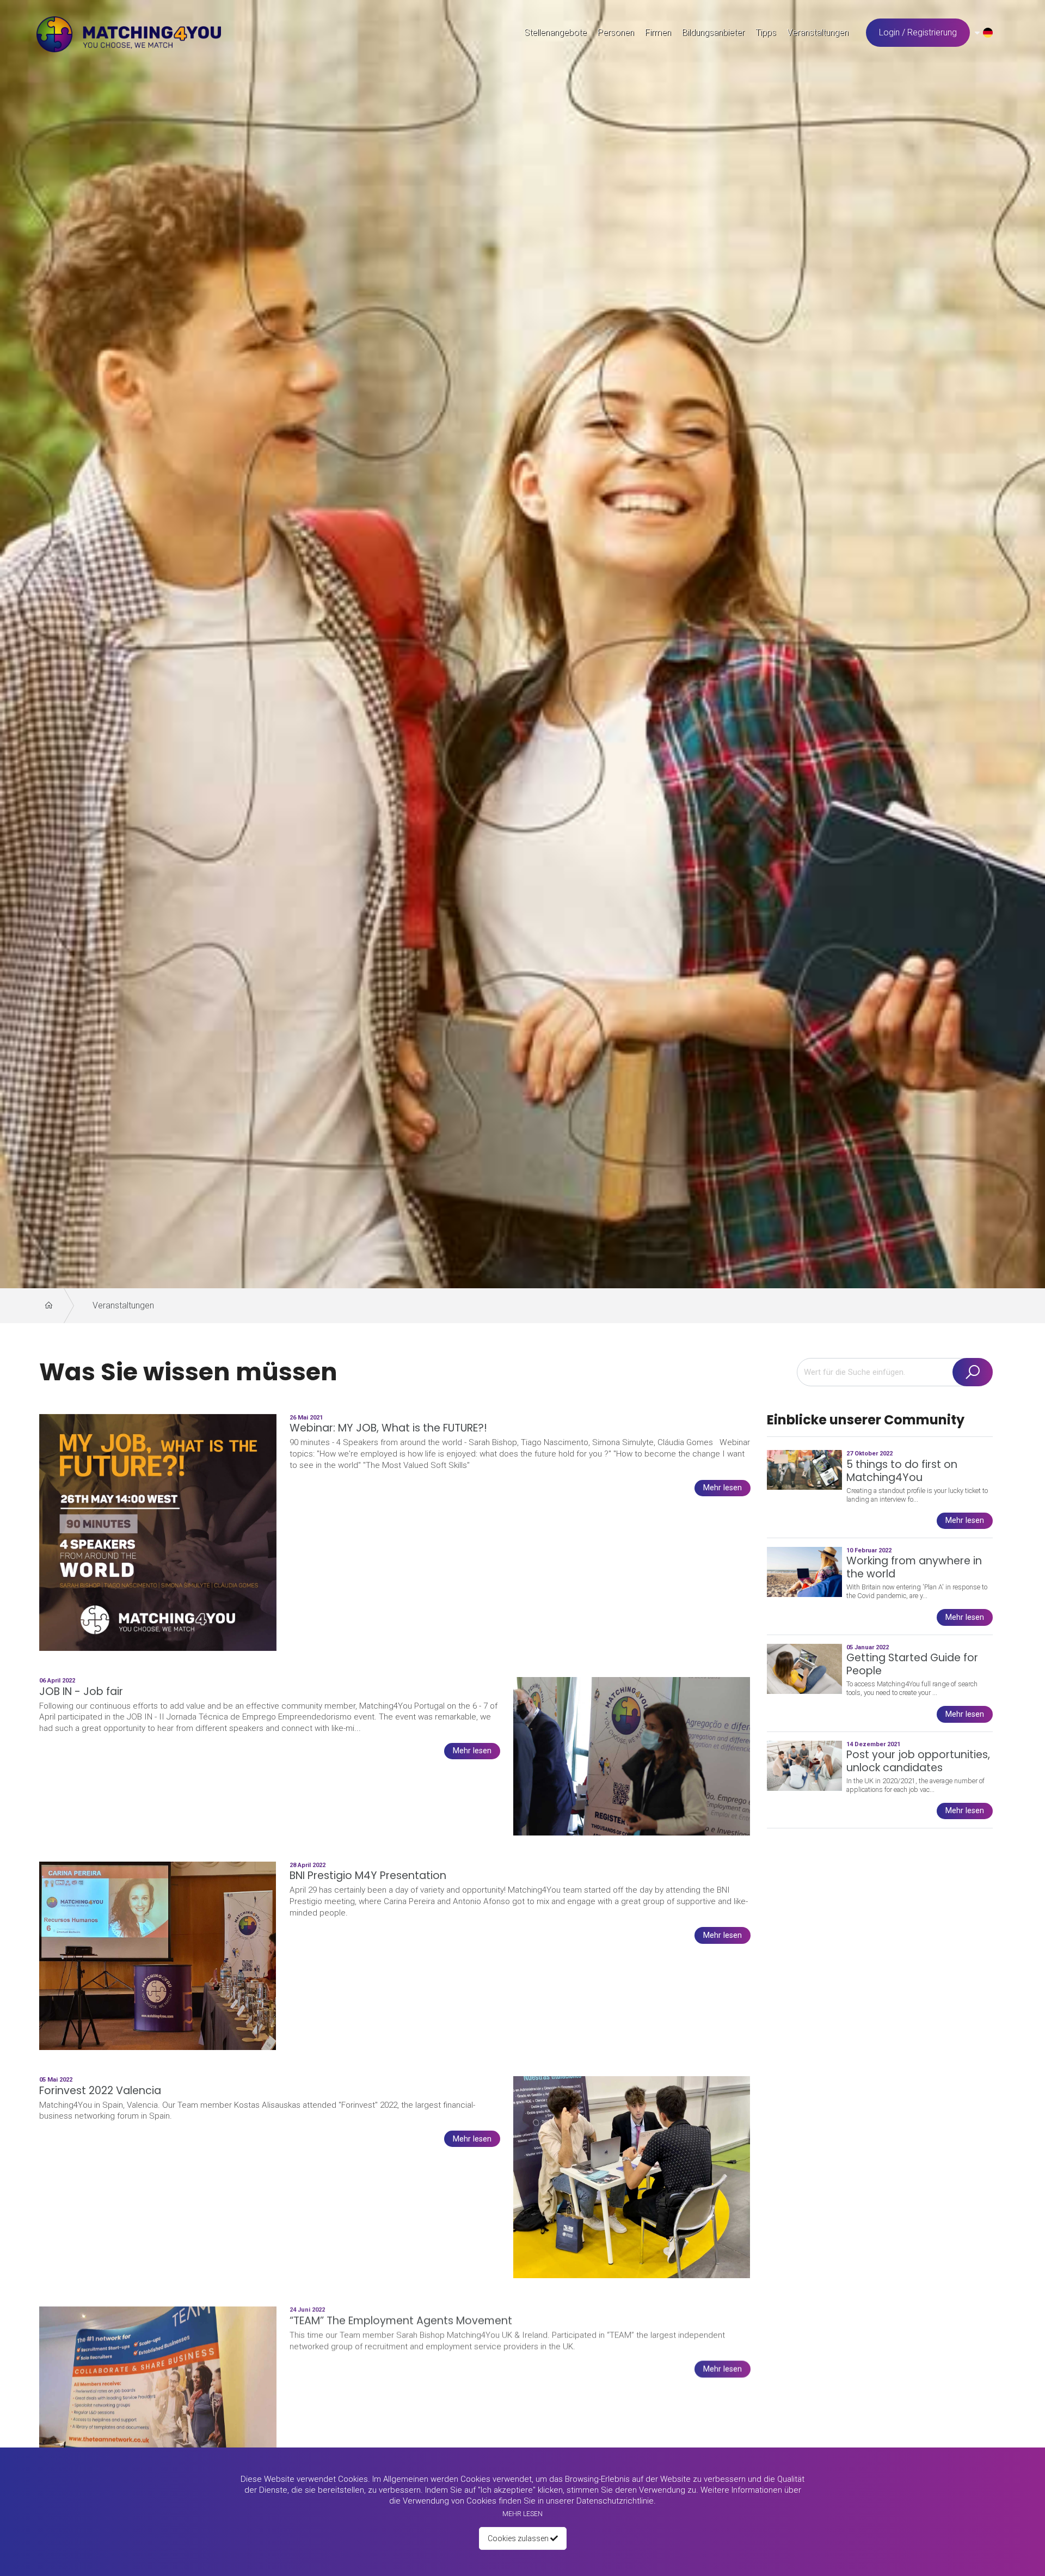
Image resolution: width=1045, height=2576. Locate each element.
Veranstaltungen (123, 1305)
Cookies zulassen (519, 2538)
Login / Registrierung (918, 32)
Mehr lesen (522, 2514)
